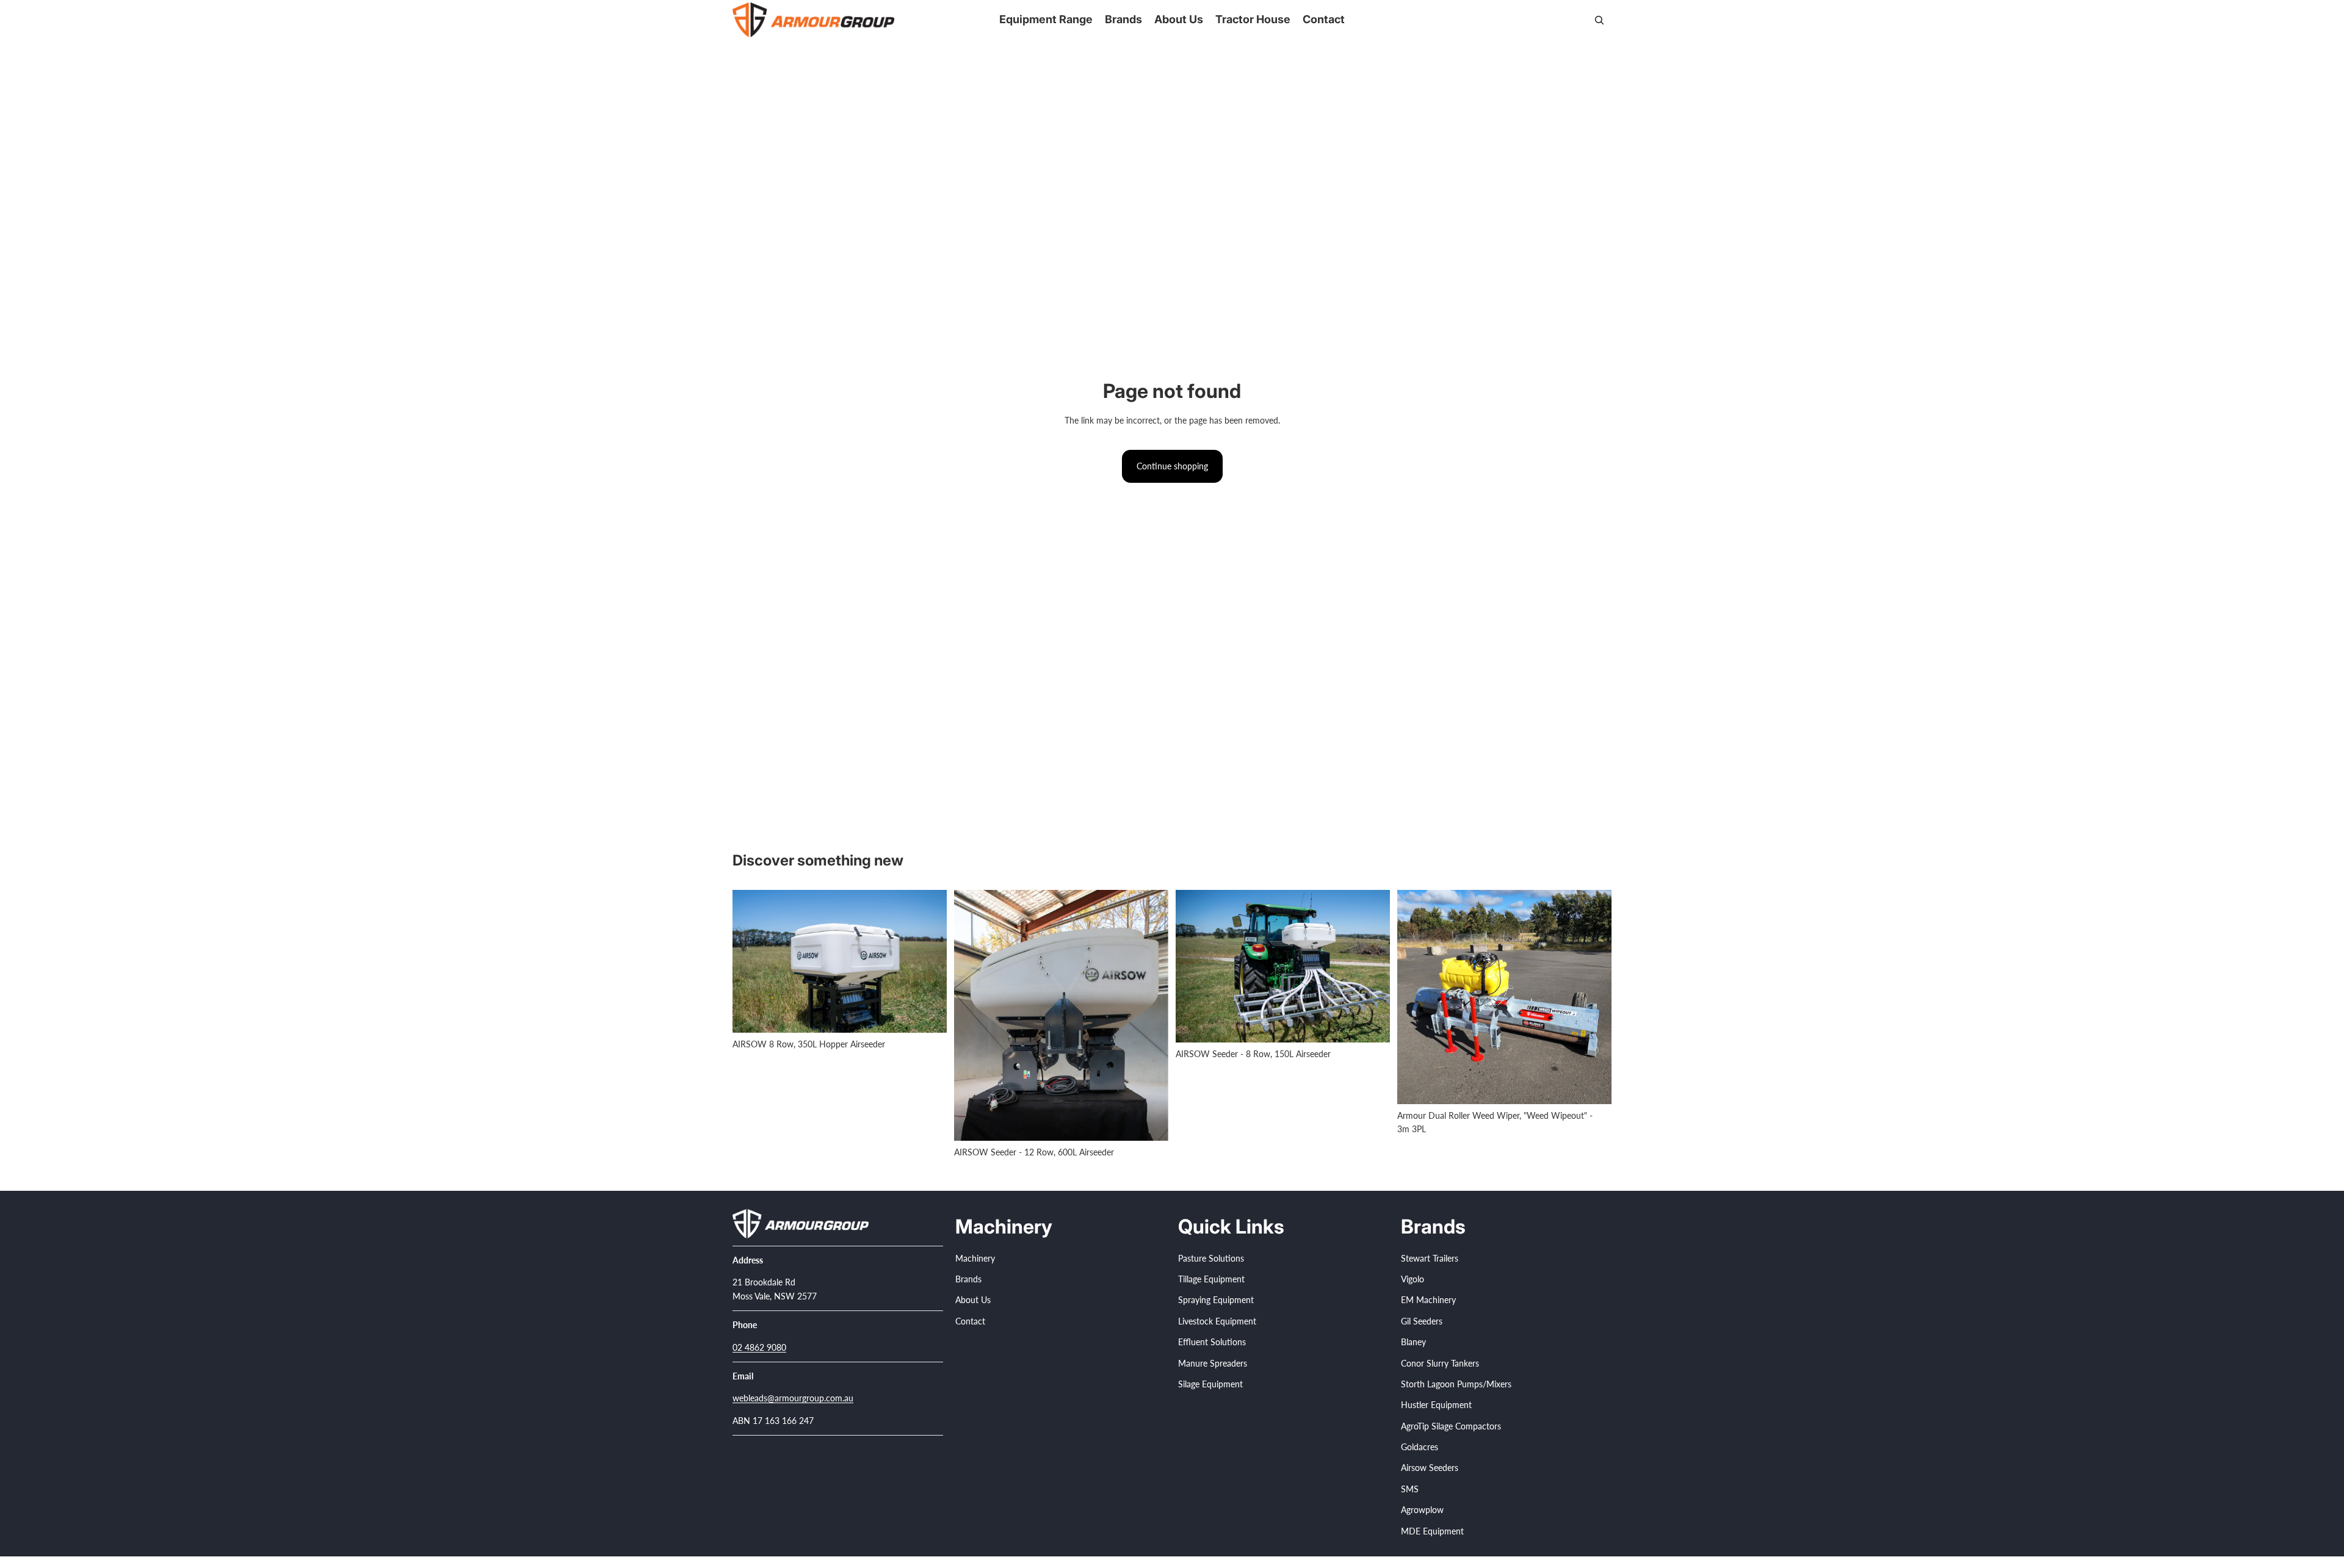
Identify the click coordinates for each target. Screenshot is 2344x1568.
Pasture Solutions (1211, 1258)
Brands (968, 1279)
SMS (1410, 1489)
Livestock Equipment (1217, 1321)
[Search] (1599, 20)
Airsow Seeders (1430, 1468)
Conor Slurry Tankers (1440, 1363)
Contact (970, 1321)
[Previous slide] (751, 961)
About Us (973, 1300)
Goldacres (1420, 1447)
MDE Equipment (1432, 1531)
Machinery (975, 1258)
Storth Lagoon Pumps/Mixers (1456, 1384)
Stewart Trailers (1430, 1258)
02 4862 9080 (759, 1347)
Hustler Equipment (1436, 1405)
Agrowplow (1422, 1510)
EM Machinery (1428, 1300)
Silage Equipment (1210, 1384)
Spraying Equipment (1216, 1300)
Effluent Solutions (1212, 1342)
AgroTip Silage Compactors (1451, 1426)
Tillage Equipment (1211, 1279)
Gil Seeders (1422, 1321)
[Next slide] (928, 961)
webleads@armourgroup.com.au (793, 1399)
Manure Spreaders (1213, 1363)
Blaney (1413, 1342)
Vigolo (1413, 1279)
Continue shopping (1172, 466)
